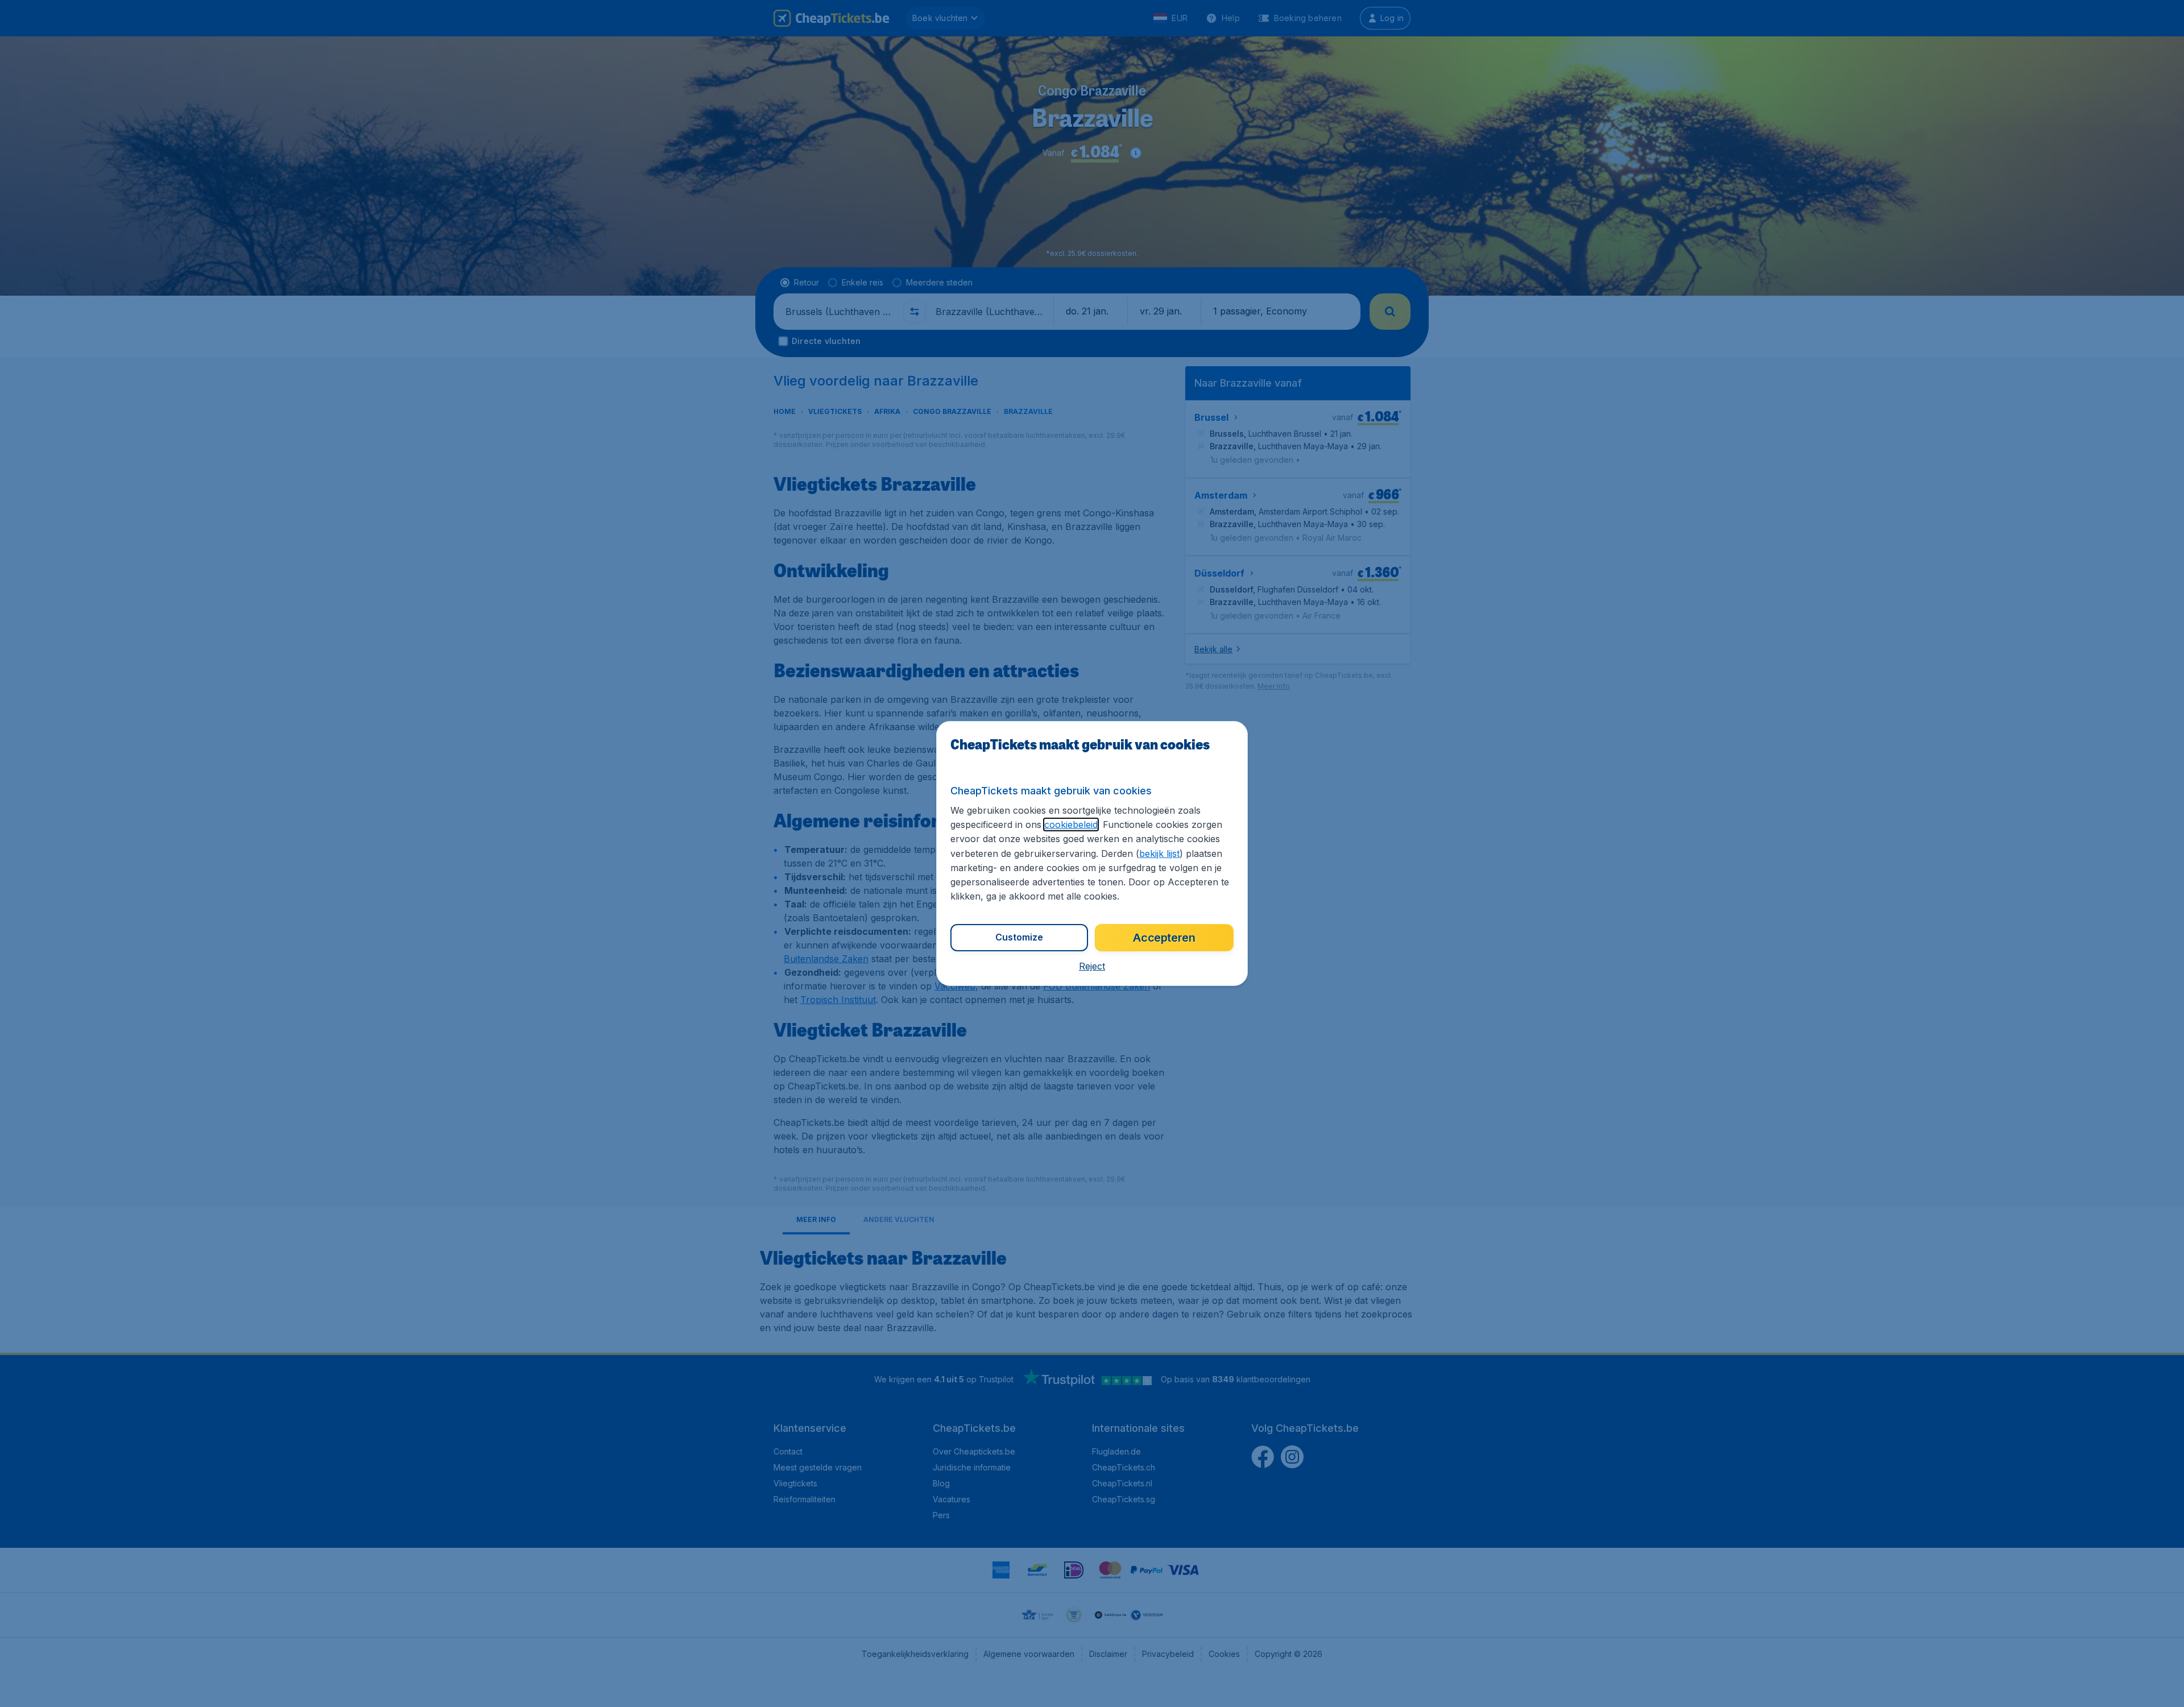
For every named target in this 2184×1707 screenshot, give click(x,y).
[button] (1092, 966)
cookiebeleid (1071, 825)
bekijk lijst (1159, 853)
